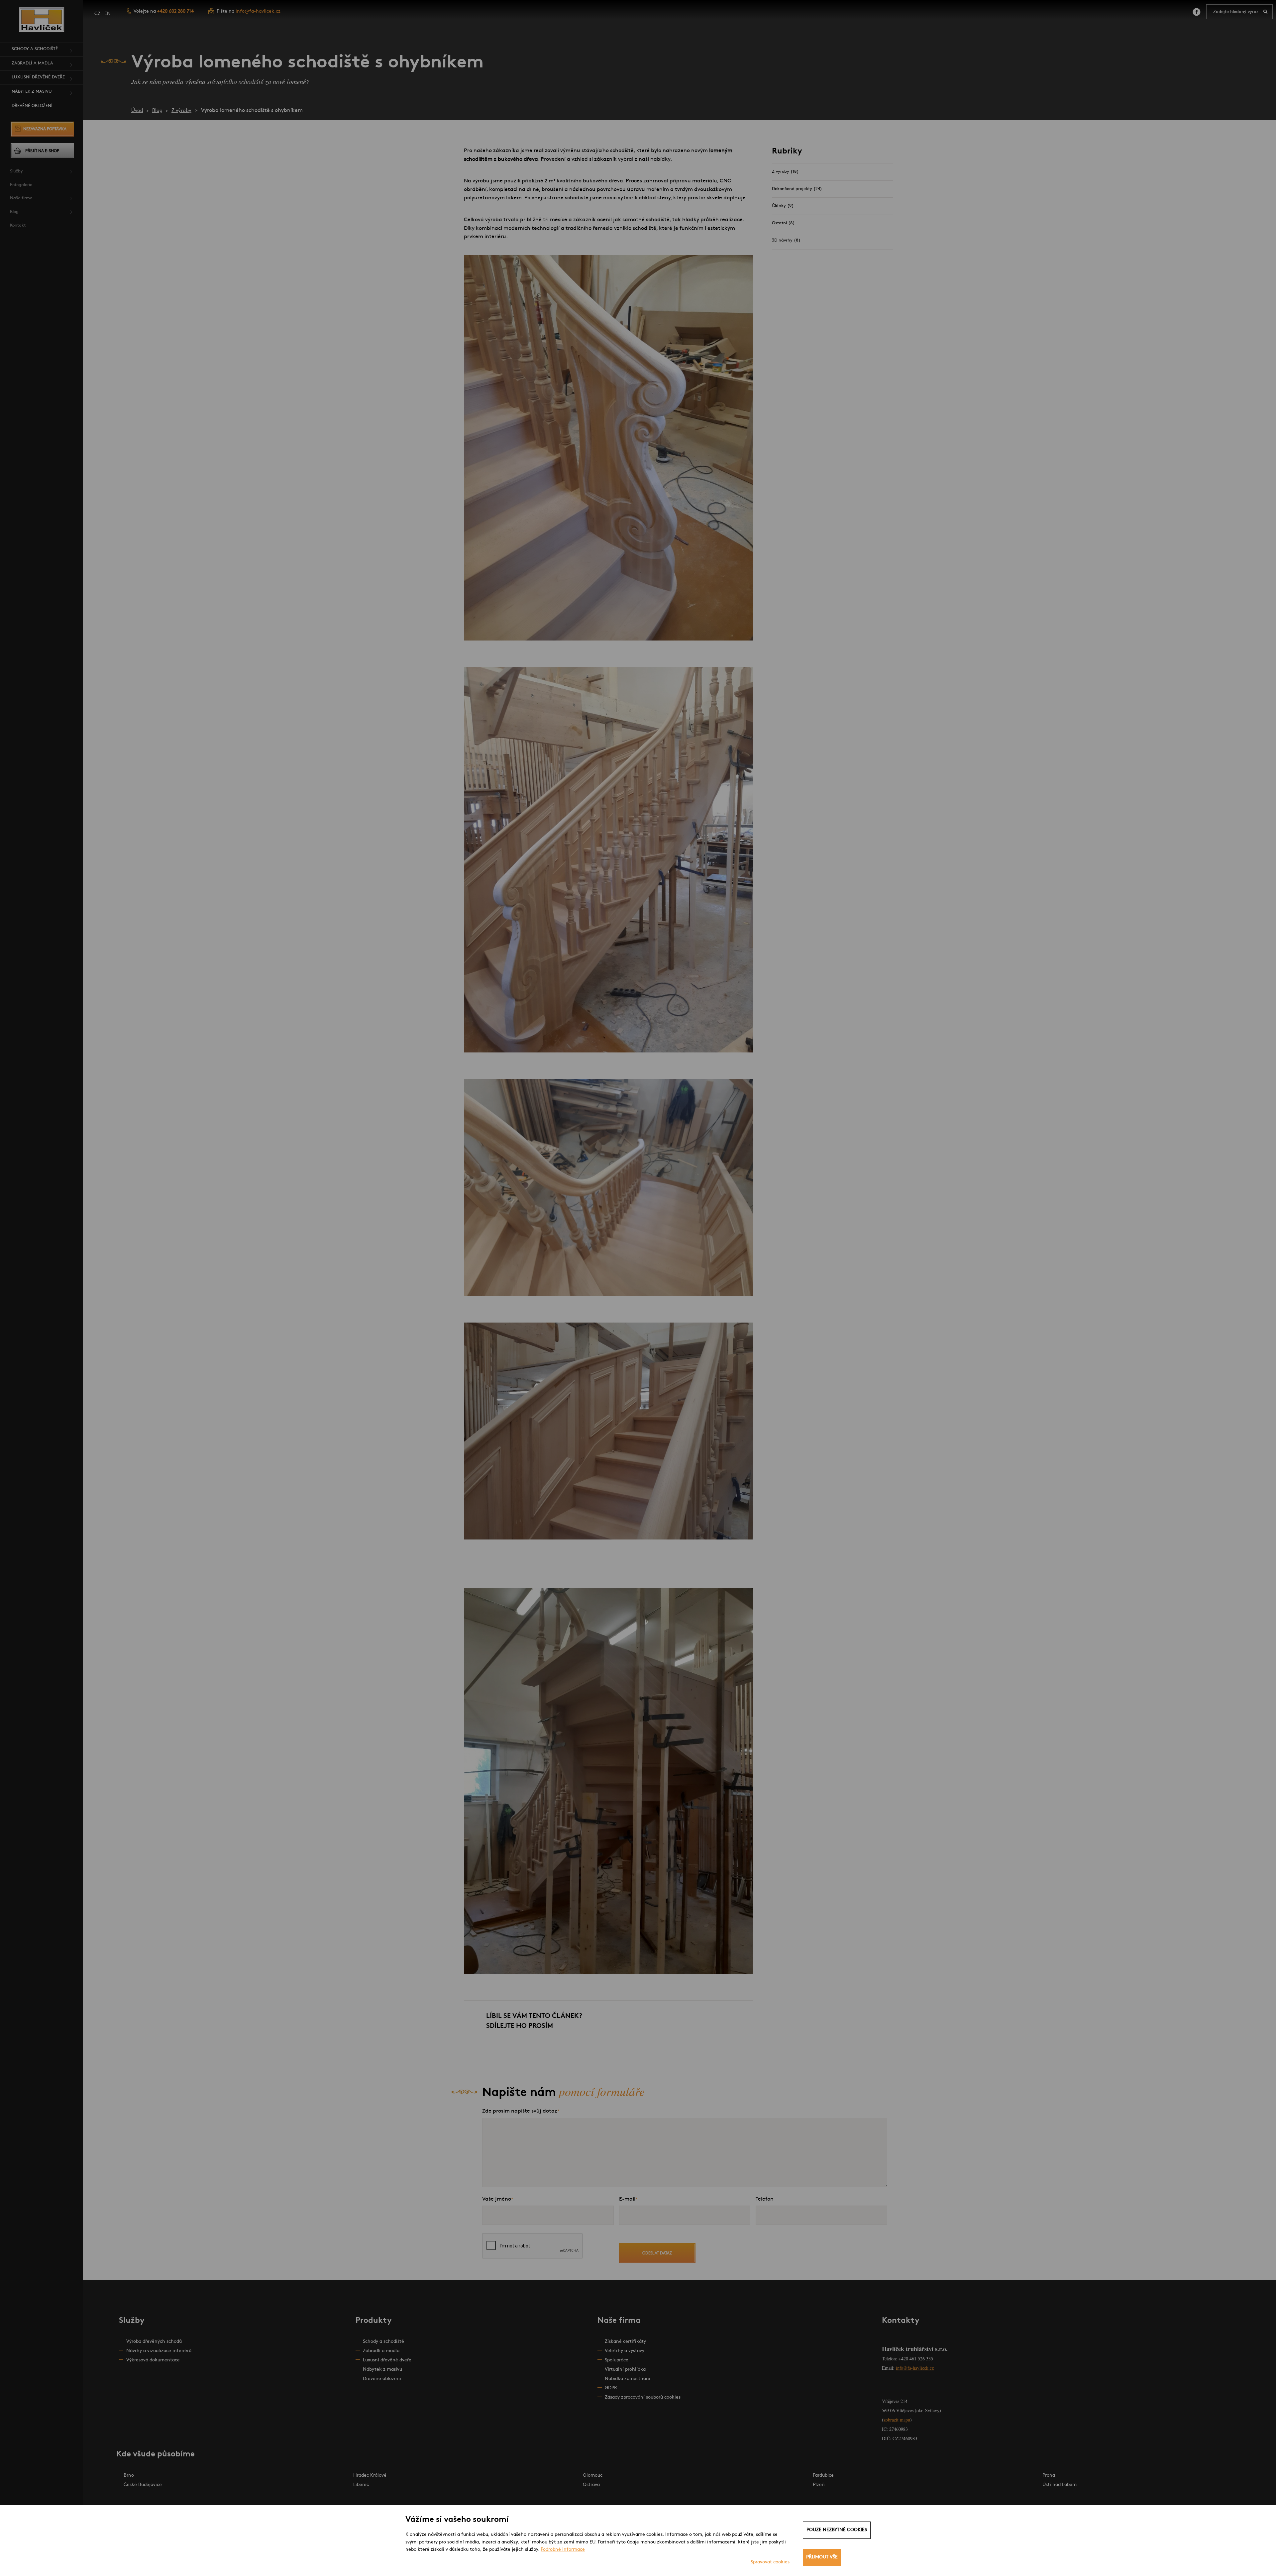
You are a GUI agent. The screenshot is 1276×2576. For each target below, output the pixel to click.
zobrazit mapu (897, 2420)
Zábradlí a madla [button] (32, 63)
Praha (1049, 2476)
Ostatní (783, 223)
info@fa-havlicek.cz (258, 11)
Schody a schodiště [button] (35, 49)
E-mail (627, 2199)
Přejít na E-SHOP (42, 151)
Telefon (765, 2199)
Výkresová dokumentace (153, 2360)
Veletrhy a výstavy (625, 2351)
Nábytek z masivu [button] (32, 92)
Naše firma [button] (21, 198)
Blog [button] (14, 212)
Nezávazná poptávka (45, 129)
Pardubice (823, 2476)
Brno (129, 2476)
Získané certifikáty (625, 2342)
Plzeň (819, 2485)
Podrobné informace (563, 2550)
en (107, 14)
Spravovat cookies (770, 2562)
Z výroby (181, 111)
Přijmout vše (822, 2557)
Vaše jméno (497, 2199)
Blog (157, 111)
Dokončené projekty (797, 189)
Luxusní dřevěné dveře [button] (38, 77)
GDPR (611, 2388)
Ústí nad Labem (1060, 2485)
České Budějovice (143, 2485)
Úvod (137, 111)
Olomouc (593, 2476)
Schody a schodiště (383, 2342)
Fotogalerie (21, 185)
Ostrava (591, 2485)
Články (783, 206)
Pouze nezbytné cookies (837, 2530)
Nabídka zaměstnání (628, 2379)
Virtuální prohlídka (625, 2370)
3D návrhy (786, 240)
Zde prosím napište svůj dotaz (520, 2111)
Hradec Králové (370, 2476)
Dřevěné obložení (32, 106)
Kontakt (18, 225)
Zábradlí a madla (381, 2351)
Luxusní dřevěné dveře (387, 2360)
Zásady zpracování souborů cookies (643, 2397)
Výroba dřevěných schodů (154, 2342)
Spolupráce (617, 2360)
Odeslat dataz (657, 2253)
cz (97, 14)
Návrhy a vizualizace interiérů (159, 2351)
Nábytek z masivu (382, 2370)
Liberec (361, 2485)
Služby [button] (16, 171)
